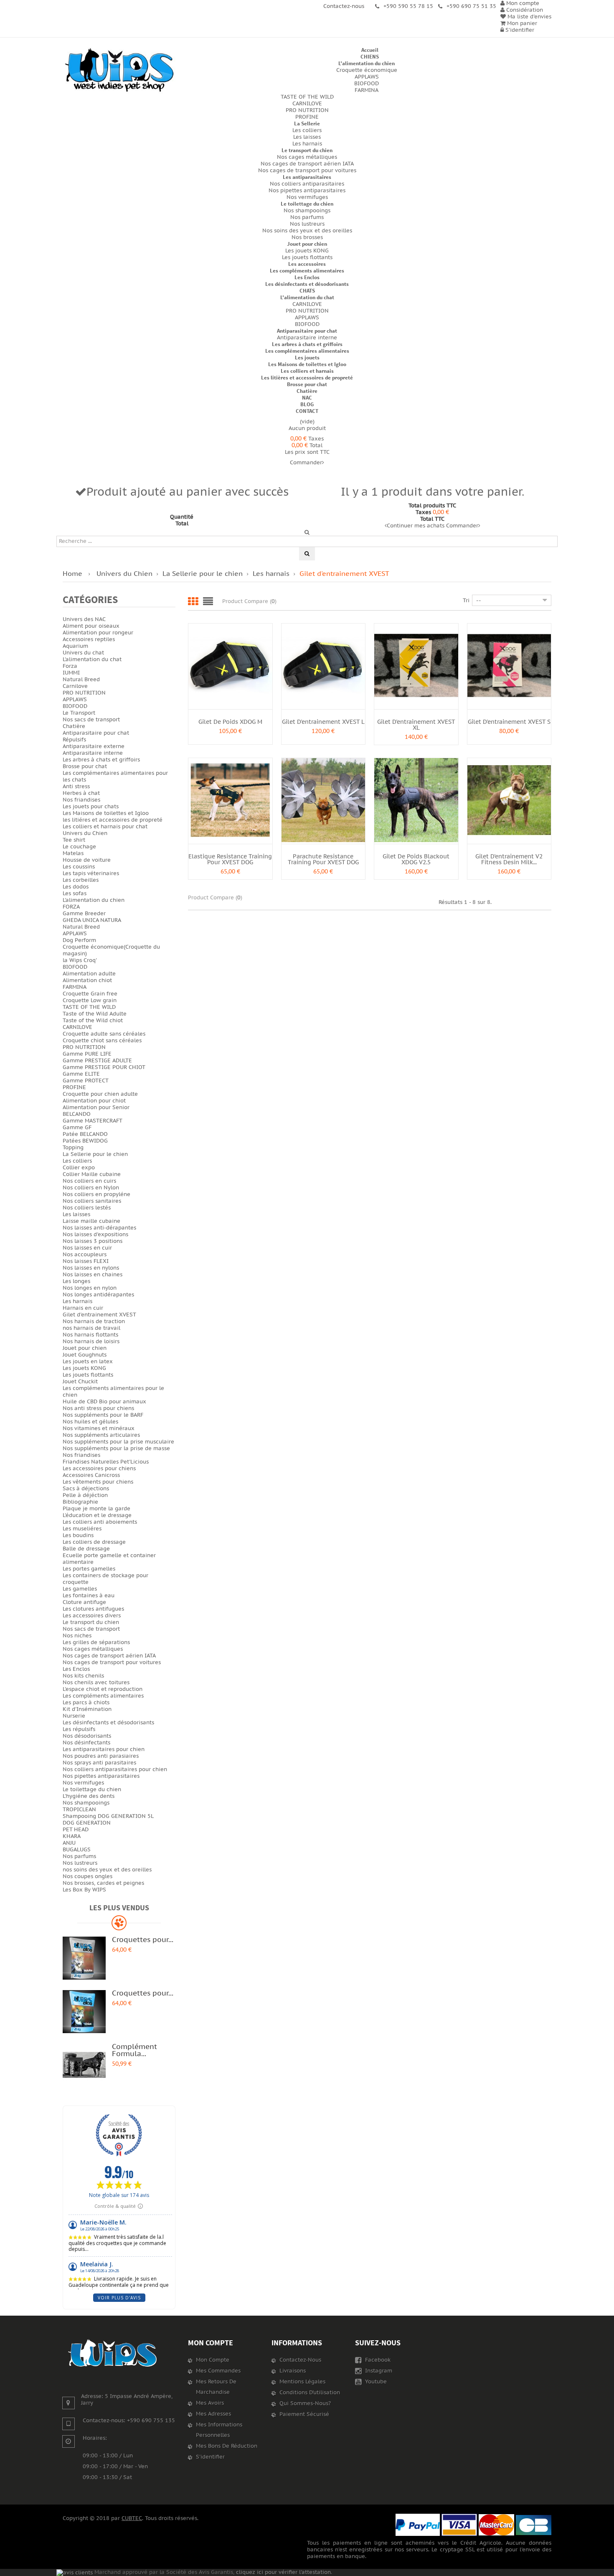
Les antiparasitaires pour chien (104, 1749)
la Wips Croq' (80, 960)
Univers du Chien (85, 833)
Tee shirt (74, 840)
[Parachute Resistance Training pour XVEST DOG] (323, 800)
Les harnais (307, 144)
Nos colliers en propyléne (96, 1194)
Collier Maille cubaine (92, 1174)
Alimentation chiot (87, 980)
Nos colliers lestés (87, 1208)
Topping (73, 1148)
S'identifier (519, 30)
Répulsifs (74, 740)
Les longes (76, 1281)
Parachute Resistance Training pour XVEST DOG (323, 859)
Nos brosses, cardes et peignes (103, 1883)
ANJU (69, 1843)
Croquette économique (367, 70)
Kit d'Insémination (87, 1709)
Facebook (377, 2360)
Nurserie (74, 1716)
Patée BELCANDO (85, 1134)
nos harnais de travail (91, 1328)
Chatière (307, 391)
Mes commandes (218, 2371)
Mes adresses (213, 2414)
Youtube (375, 2382)
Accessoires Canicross (91, 1475)
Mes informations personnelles (219, 2430)
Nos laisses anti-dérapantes (99, 1228)
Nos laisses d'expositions (95, 1235)
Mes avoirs (210, 2403)
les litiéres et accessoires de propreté (113, 820)
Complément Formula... (134, 2050)
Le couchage (79, 847)
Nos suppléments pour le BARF (103, 1415)
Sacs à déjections (86, 1489)
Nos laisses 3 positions (93, 1241)
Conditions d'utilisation (310, 2393)
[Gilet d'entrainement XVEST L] (323, 665)
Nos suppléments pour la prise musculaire (118, 1442)
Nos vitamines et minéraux (99, 1428)
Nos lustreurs (307, 224)
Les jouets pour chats (91, 807)
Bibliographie (80, 1502)
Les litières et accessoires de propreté (307, 378)
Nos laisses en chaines (93, 1275)
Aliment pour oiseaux (91, 626)
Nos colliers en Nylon (91, 1188)
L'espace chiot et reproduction (103, 1689)
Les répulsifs (79, 1729)
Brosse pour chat (307, 384)
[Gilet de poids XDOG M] (230, 665)
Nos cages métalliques (307, 157)
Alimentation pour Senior (96, 1107)
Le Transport (79, 713)
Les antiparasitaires (307, 177)
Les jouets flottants (307, 257)
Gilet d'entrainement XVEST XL (416, 725)
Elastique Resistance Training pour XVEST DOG (230, 859)
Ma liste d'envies (529, 17)
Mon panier (521, 23)
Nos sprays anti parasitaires (99, 1763)
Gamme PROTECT (86, 1081)
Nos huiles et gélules (90, 1422)
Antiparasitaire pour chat (307, 331)
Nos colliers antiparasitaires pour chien (115, 1769)
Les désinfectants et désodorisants (307, 284)
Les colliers (307, 130)
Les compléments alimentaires (307, 271)
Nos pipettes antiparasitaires (307, 191)
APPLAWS (367, 77)
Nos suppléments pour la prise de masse (116, 1448)
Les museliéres (82, 1529)
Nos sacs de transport (91, 720)
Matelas (73, 853)
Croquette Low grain (90, 1000)
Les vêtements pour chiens (98, 1482)
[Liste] (208, 602)
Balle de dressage (86, 1549)
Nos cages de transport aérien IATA (307, 164)
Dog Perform (79, 940)
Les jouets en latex (88, 1362)
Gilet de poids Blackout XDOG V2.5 (416, 859)
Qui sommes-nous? (305, 2403)
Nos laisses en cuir (87, 1248)
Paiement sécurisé (304, 2414)
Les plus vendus (119, 1908)
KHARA (72, 1836)
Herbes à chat (81, 793)
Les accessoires (307, 264)
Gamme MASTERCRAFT (93, 1121)
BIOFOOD (367, 84)
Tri (466, 600)
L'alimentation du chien (367, 63)
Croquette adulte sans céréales (104, 1034)
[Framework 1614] (113, 2353)
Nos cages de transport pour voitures (307, 171)
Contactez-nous (300, 2360)
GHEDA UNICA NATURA (92, 920)
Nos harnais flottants (90, 1335)
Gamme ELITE (81, 1074)
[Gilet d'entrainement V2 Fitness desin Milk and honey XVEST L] (509, 800)
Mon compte (211, 2343)
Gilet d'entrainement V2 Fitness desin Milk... (509, 859)
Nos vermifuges (307, 197)
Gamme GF (77, 1128)
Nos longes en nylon (90, 1288)
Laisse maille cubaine (91, 1221)
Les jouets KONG (307, 251)
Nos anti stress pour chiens (98, 1408)
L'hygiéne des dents (89, 1796)
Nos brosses (307, 237)
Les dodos (76, 887)
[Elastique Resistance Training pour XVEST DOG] (230, 800)
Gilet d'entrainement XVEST (99, 1315)
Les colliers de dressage (94, 1542)
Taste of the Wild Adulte (95, 1014)
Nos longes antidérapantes (98, 1295)
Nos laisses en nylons (91, 1268)
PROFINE (307, 117)
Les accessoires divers (92, 1616)
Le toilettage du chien (307, 204)
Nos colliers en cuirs (89, 1181)
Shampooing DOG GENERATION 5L (108, 1816)
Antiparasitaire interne (307, 338)
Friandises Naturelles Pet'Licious (106, 1462)
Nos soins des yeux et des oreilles (307, 231)
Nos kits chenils (83, 1676)
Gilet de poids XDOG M (230, 722)
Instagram (378, 2371)
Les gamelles (80, 1589)
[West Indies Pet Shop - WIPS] (119, 70)
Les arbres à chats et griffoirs (307, 344)
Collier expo (79, 1168)
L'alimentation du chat (307, 297)
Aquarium (75, 646)
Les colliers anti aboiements (100, 1522)
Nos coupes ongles (88, 1876)
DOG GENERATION (87, 1823)
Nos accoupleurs (85, 1255)
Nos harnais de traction (94, 1321)
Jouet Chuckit (80, 1382)
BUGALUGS (77, 1850)
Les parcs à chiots (86, 1703)
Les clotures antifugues (93, 1609)
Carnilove (75, 686)
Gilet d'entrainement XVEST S (509, 722)
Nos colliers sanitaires (92, 1201)
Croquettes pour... (143, 1940)
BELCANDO (77, 1114)
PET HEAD (76, 1830)
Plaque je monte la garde (96, 1509)
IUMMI (71, 673)
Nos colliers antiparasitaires (307, 184)
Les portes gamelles (89, 1569)
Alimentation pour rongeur (98, 633)
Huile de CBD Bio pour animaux (104, 1402)
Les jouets (307, 358)
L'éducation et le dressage (97, 1515)
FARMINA (367, 90)
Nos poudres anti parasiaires (101, 1756)
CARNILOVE (307, 104)
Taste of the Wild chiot (93, 1021)
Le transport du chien (307, 150)
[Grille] (193, 602)
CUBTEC (132, 2518)
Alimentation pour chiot (94, 1101)
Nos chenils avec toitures (96, 1683)
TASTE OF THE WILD (307, 97)
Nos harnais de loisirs (91, 1341)
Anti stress (76, 787)
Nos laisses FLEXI (86, 1261)
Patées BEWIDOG (85, 1141)
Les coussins (79, 867)
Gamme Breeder (84, 914)
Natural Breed (81, 680)
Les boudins (78, 1535)
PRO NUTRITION (307, 110)
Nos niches (77, 1636)
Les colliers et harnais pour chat (105, 827)
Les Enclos (307, 277)
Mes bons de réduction (227, 2446)
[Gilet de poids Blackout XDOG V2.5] (416, 800)
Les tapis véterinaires (91, 873)
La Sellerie (307, 123)
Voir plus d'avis (119, 2298)
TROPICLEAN (79, 1810)
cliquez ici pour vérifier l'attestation (283, 2572)
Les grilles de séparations (96, 1642)
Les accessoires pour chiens (99, 1469)
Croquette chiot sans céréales (102, 1041)
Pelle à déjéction (85, 1495)
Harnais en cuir (83, 1308)
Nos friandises (81, 800)
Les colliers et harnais (307, 371)
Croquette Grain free (90, 994)
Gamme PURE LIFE (87, 1054)
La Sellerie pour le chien (95, 1154)
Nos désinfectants (86, 1743)
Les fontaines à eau (89, 1596)
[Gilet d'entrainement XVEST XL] (416, 665)
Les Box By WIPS (84, 1890)
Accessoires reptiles (89, 639)
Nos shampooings (307, 211)
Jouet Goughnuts (85, 1355)
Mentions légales (302, 2382)
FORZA (71, 907)
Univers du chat (83, 653)
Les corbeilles (81, 880)
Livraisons (293, 2371)
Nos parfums (307, 217)
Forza (70, 666)
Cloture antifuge (84, 1602)
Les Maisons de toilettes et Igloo (307, 364)
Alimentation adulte (89, 974)
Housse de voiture (87, 860)
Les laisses (307, 137)
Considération (524, 10)
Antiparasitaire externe (94, 746)
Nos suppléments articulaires (101, 1435)
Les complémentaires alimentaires (307, 351)
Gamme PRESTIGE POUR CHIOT (104, 1067)
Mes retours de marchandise (216, 2387)
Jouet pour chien (307, 244)
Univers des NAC (84, 619)
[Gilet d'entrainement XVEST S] (509, 665)
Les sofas (75, 893)
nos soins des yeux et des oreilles (107, 1870)
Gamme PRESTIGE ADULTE (97, 1061)
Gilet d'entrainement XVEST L (323, 722)
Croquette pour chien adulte (100, 1094)
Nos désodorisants (87, 1736)
